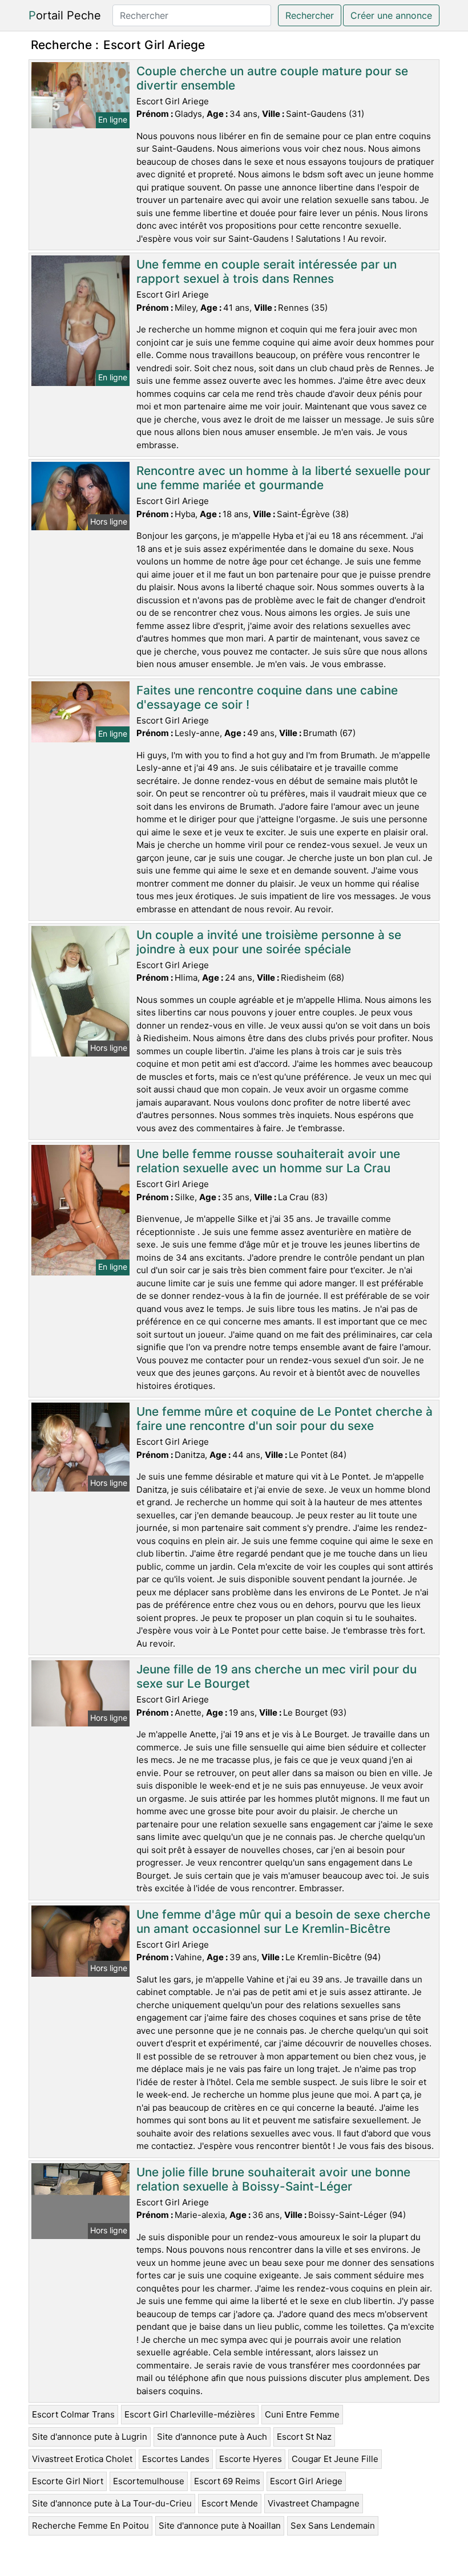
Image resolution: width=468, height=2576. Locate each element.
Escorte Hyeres (251, 2459)
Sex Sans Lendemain (333, 2526)
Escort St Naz (304, 2437)
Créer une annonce (391, 15)
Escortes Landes (176, 2459)
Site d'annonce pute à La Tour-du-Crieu (112, 2503)
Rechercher (310, 15)
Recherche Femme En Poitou (90, 2526)
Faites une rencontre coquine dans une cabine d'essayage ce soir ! (267, 697)
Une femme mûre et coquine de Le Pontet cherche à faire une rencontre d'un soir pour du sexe (285, 1419)
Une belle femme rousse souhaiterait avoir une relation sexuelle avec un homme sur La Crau (268, 1161)
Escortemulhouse (149, 2481)
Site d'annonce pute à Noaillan (220, 2526)
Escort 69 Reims (227, 2481)
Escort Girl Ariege (306, 2481)
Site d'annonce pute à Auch (212, 2437)
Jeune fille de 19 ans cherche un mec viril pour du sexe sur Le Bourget (277, 1676)
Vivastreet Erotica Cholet (82, 2459)
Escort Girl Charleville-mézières (190, 2414)
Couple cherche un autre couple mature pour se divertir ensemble (272, 78)
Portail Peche (65, 15)
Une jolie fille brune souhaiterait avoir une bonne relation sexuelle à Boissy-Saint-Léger (273, 2179)
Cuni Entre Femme (302, 2414)
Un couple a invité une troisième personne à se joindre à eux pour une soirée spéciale (269, 942)
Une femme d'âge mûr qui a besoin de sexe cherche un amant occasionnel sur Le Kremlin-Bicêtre (283, 1921)
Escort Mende (230, 2503)
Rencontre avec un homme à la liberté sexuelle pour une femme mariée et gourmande (283, 478)
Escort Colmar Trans (73, 2414)
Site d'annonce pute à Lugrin (90, 2437)
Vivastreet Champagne (314, 2503)
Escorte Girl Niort (68, 2481)
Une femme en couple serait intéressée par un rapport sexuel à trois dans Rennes (267, 271)
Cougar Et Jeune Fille (335, 2459)
